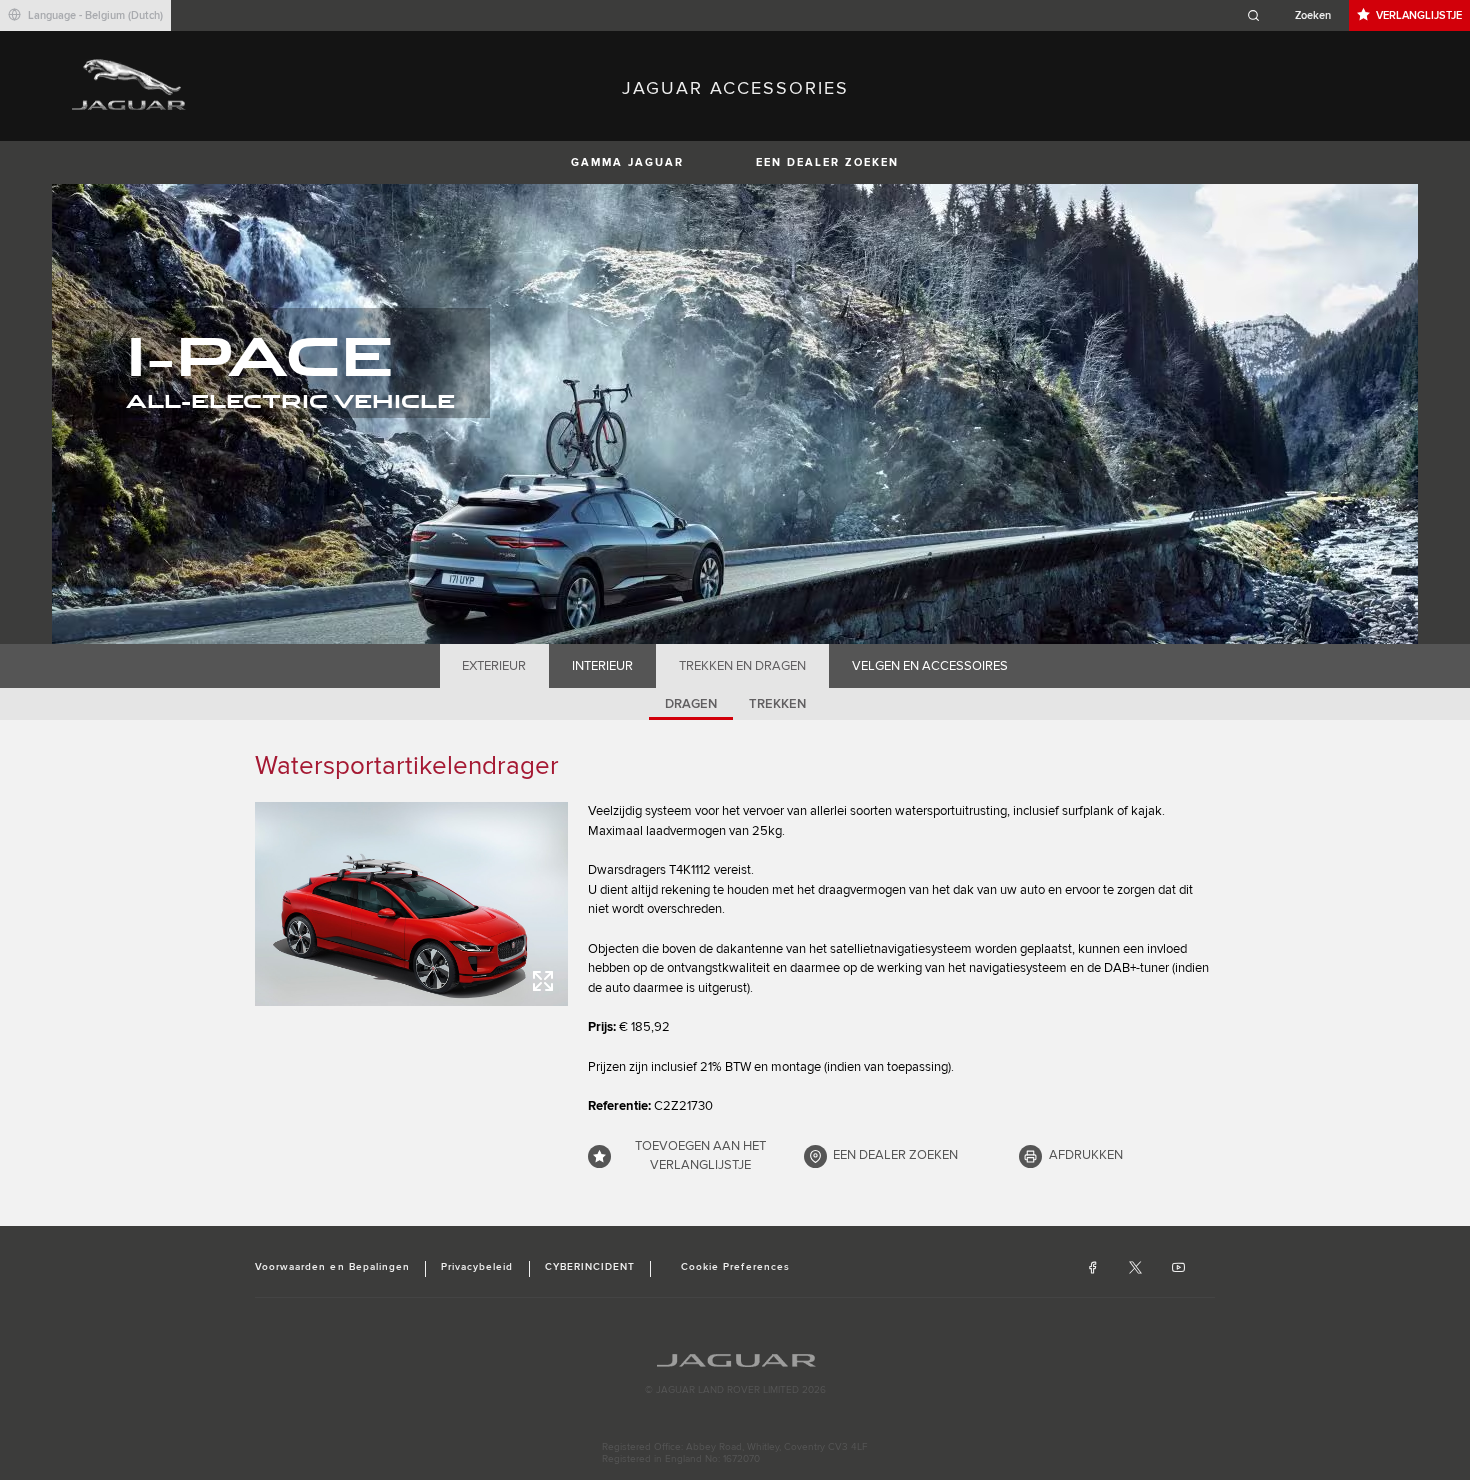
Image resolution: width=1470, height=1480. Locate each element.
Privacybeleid (477, 1267)
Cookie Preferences (735, 1267)
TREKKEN (777, 704)
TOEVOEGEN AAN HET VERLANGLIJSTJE (700, 1156)
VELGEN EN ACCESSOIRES (930, 666)
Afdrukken (1086, 1155)
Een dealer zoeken (827, 162)
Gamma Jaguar (627, 162)
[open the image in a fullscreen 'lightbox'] (411, 904)
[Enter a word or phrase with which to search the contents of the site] (1295, 15)
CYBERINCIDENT (590, 1267)
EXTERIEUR (494, 666)
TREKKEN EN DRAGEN (742, 666)
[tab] (494, 666)
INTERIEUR (602, 666)
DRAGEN (691, 704)
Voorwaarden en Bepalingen (332, 1267)
